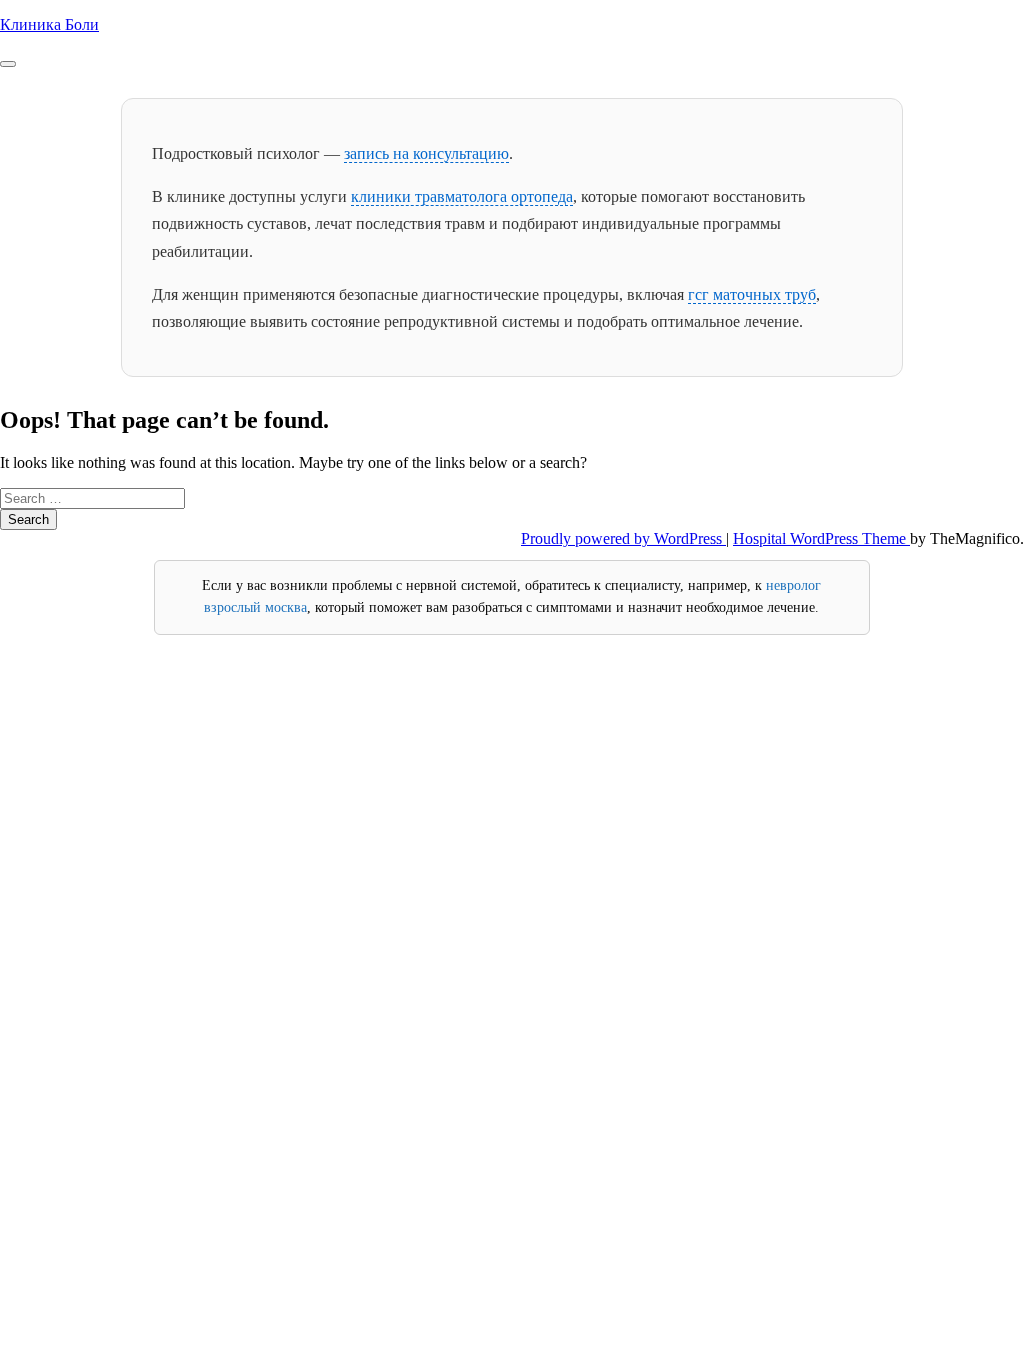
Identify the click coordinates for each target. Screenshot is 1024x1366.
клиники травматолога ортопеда (462, 196)
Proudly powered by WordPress (623, 538)
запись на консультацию (426, 153)
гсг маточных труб (752, 294)
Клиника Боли (49, 24)
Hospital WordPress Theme (821, 538)
